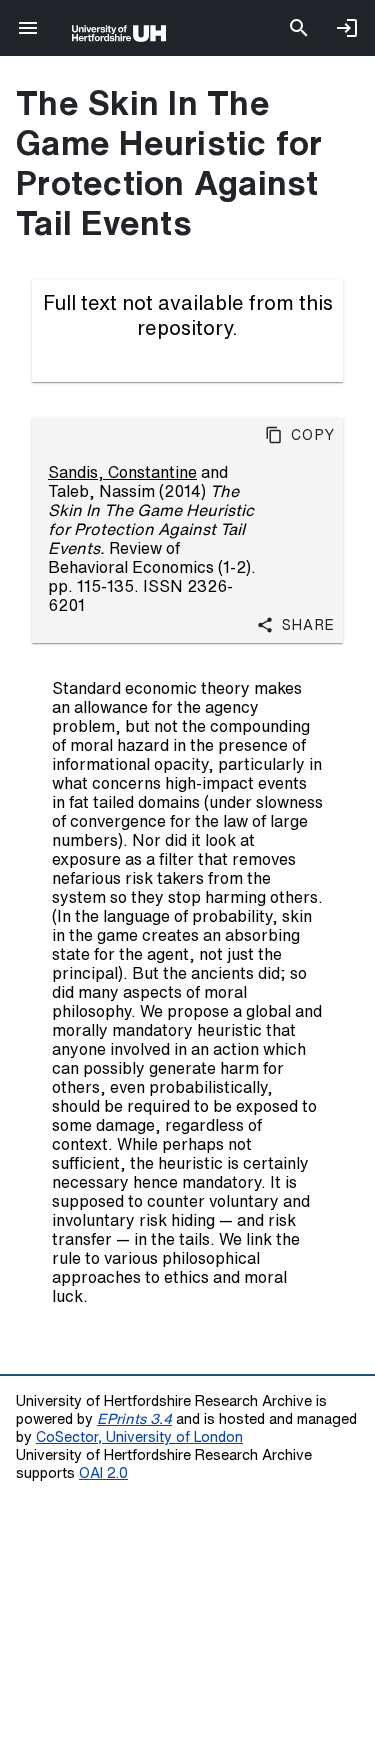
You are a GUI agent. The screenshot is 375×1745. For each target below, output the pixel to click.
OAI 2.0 (103, 1472)
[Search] (299, 28)
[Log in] (347, 28)
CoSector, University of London (139, 1436)
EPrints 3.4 (134, 1418)
